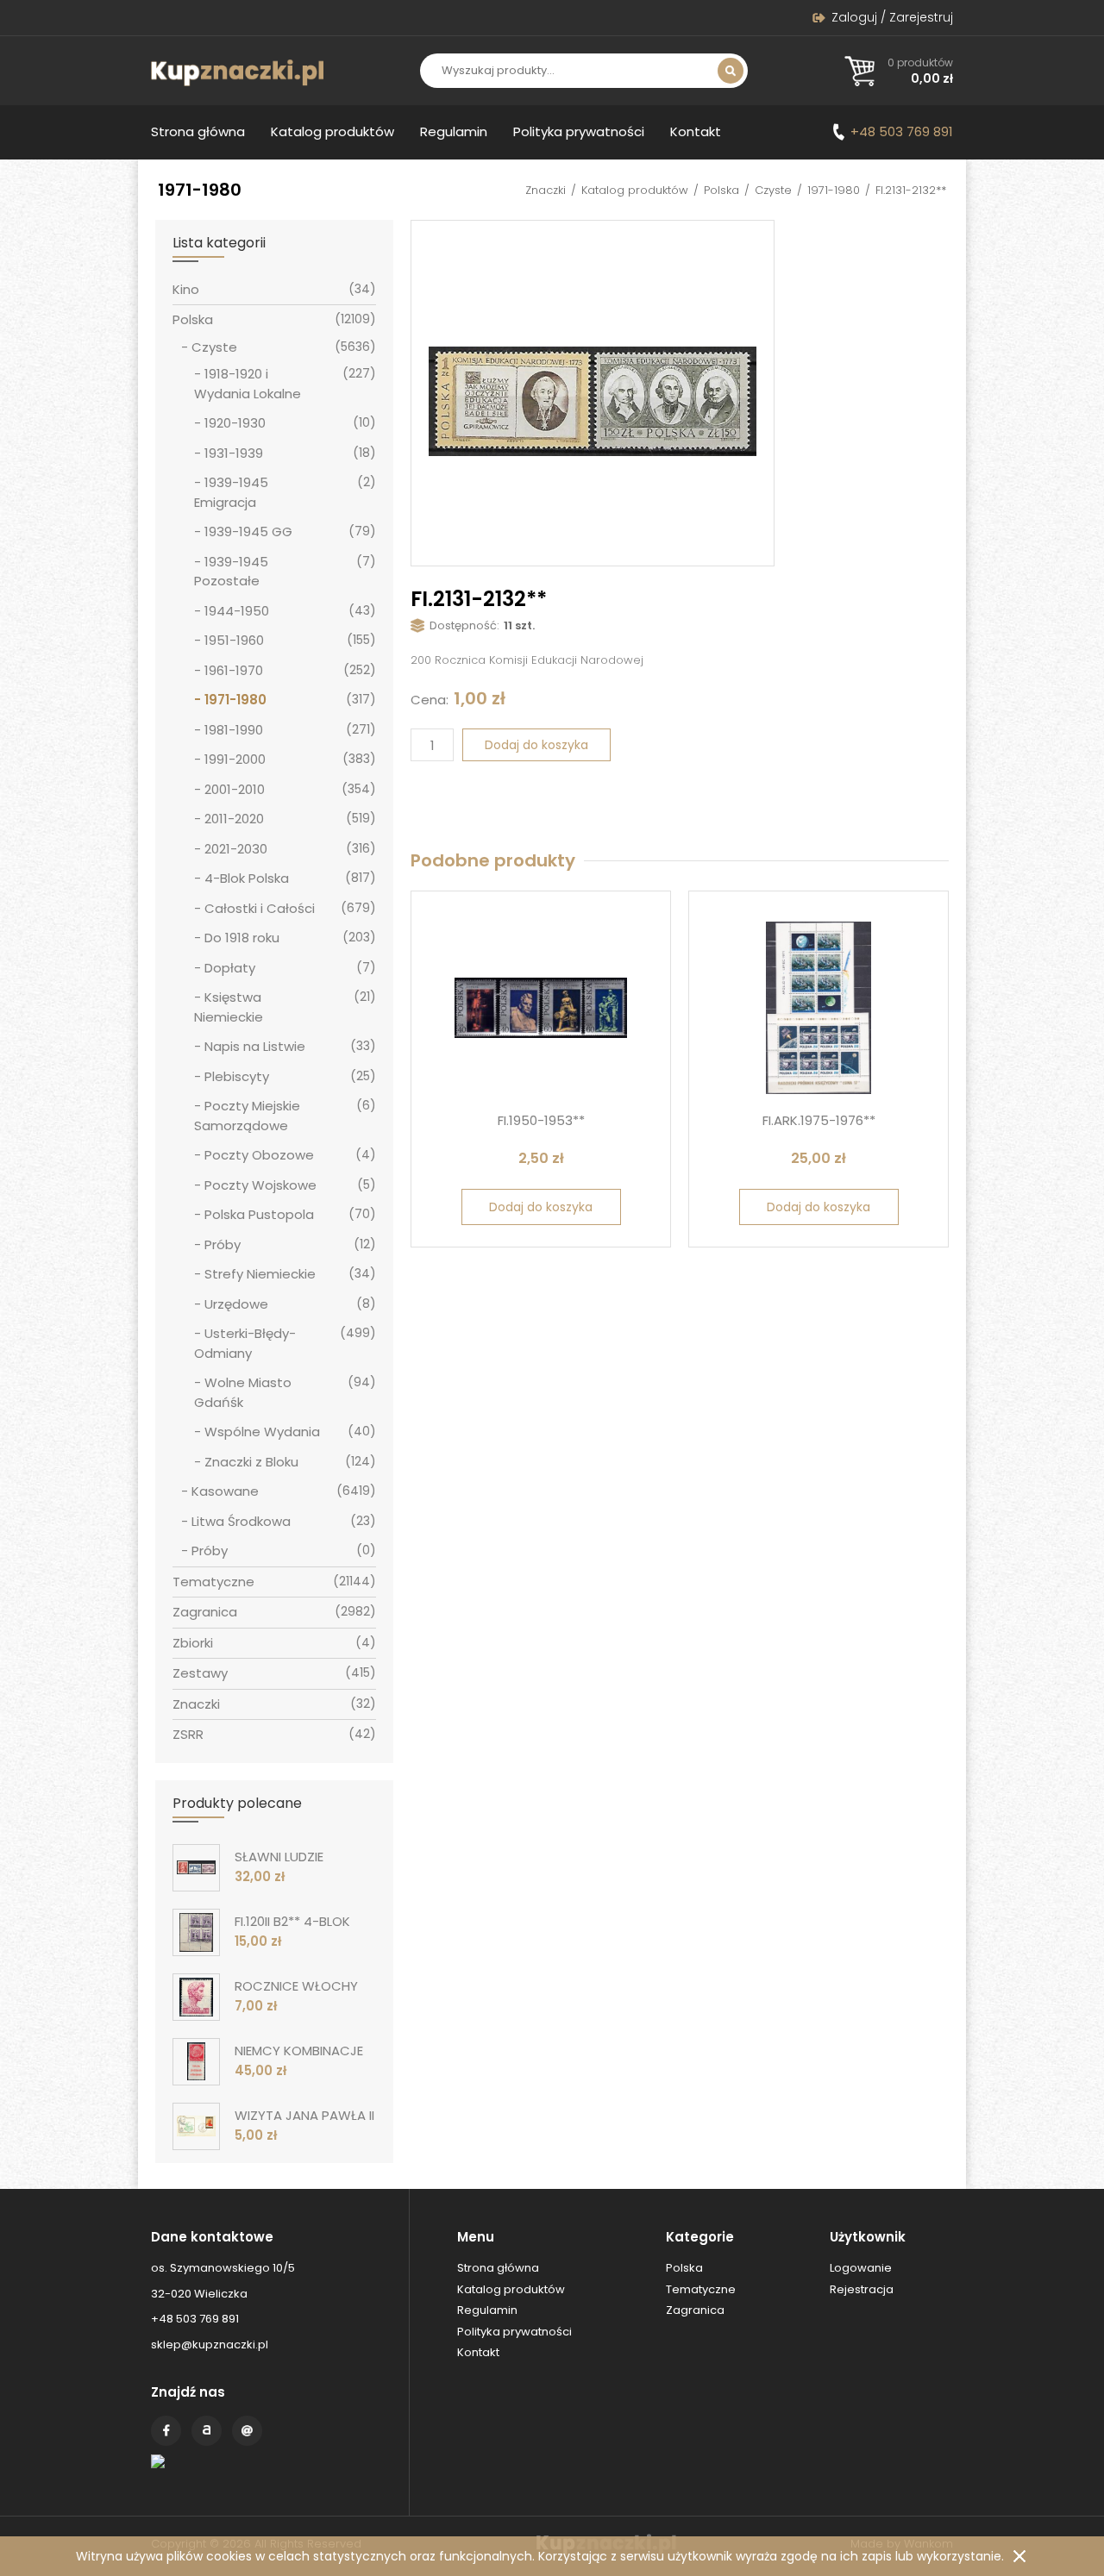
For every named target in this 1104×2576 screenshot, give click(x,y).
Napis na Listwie (255, 1046)
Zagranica (205, 1612)
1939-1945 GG (248, 531)
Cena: (430, 700)
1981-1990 (234, 730)
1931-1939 (234, 453)
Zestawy (200, 1673)
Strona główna (198, 131)
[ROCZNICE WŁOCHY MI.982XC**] (196, 1997)
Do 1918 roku (242, 938)
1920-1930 (235, 423)
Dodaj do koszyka (536, 745)
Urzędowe (236, 1304)
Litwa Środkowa (241, 1521)
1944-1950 (237, 611)
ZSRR (188, 1734)
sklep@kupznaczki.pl (210, 2345)
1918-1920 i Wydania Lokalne (248, 384)
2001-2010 (235, 789)
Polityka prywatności (579, 131)
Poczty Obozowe (259, 1155)
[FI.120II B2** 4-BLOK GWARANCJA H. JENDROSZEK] (196, 1932)
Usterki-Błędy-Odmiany (245, 1343)
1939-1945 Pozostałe (231, 572)
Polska (721, 190)
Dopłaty (230, 968)
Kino (186, 289)
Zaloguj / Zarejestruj (892, 17)
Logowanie (861, 2268)
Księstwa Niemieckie (229, 1007)
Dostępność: (464, 625)
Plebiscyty (237, 1076)
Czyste (773, 190)
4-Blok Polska (247, 878)
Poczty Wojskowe (260, 1185)
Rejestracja (862, 2289)
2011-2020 (234, 819)
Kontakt (696, 131)
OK (1019, 2556)
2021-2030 (236, 849)
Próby (223, 1244)
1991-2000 (235, 759)
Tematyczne (213, 1582)
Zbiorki (193, 1643)
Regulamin (454, 131)
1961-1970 (234, 670)
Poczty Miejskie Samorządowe (247, 1116)
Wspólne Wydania (262, 1432)
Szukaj (731, 71)
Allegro (207, 2431)
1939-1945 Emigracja (231, 492)
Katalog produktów (332, 131)
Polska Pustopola (259, 1214)
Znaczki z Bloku (251, 1462)
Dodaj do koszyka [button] (541, 1207)
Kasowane (225, 1491)
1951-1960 (234, 640)
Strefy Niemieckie (260, 1274)
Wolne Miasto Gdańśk (243, 1392)
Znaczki (546, 190)
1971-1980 (834, 190)
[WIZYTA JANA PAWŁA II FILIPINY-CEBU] (196, 2126)
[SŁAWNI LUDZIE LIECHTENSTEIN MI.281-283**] (196, 1868)
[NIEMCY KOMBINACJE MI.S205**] (196, 2062)
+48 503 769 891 (902, 131)
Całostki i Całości (260, 908)
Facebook (166, 2431)
